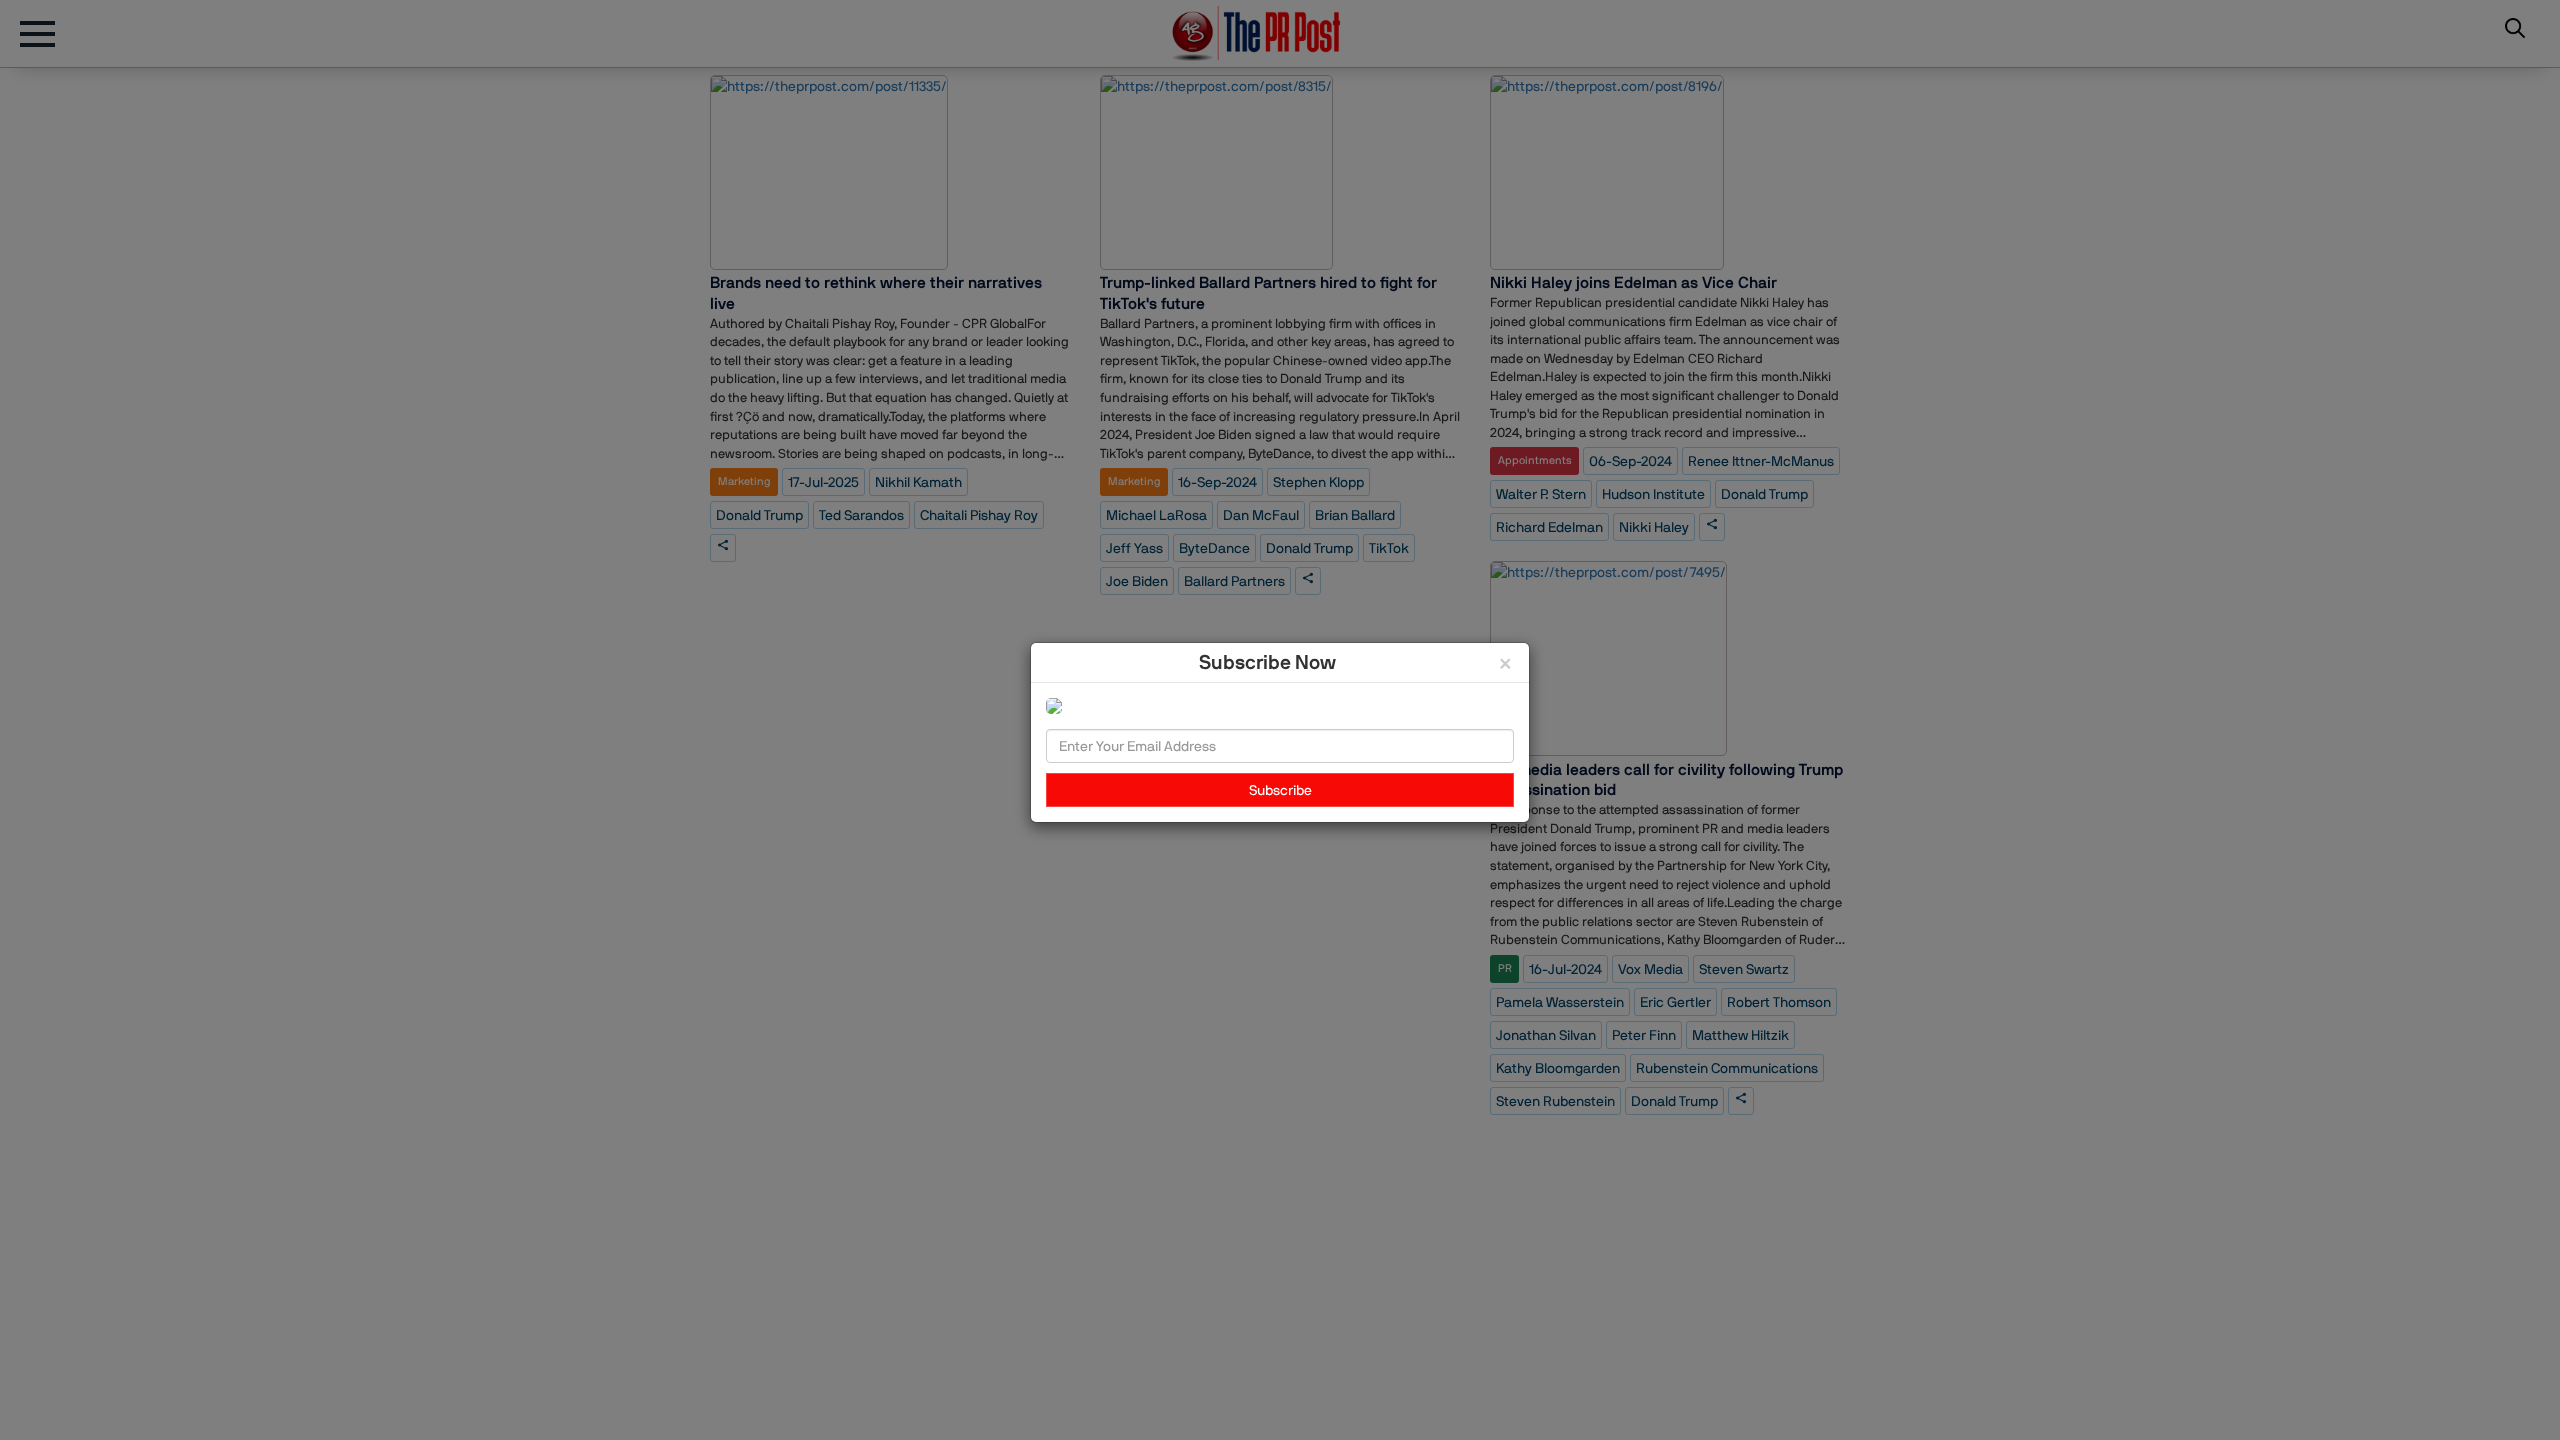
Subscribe (1280, 790)
